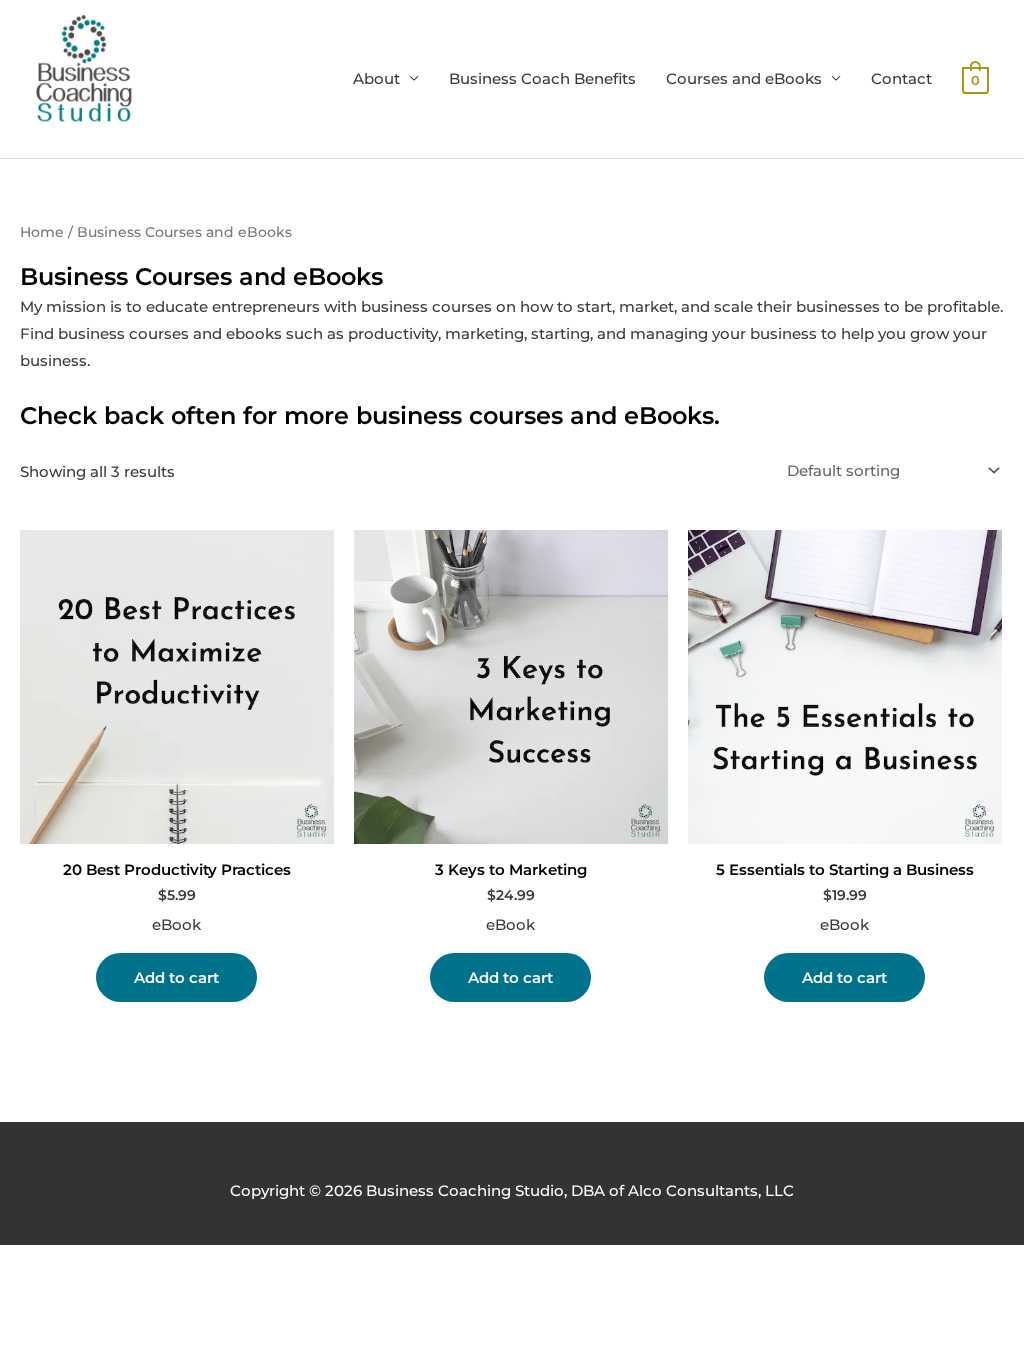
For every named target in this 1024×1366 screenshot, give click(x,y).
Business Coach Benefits (542, 78)
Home (42, 232)
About (376, 78)
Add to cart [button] (176, 977)
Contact (901, 78)
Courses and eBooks (744, 78)
